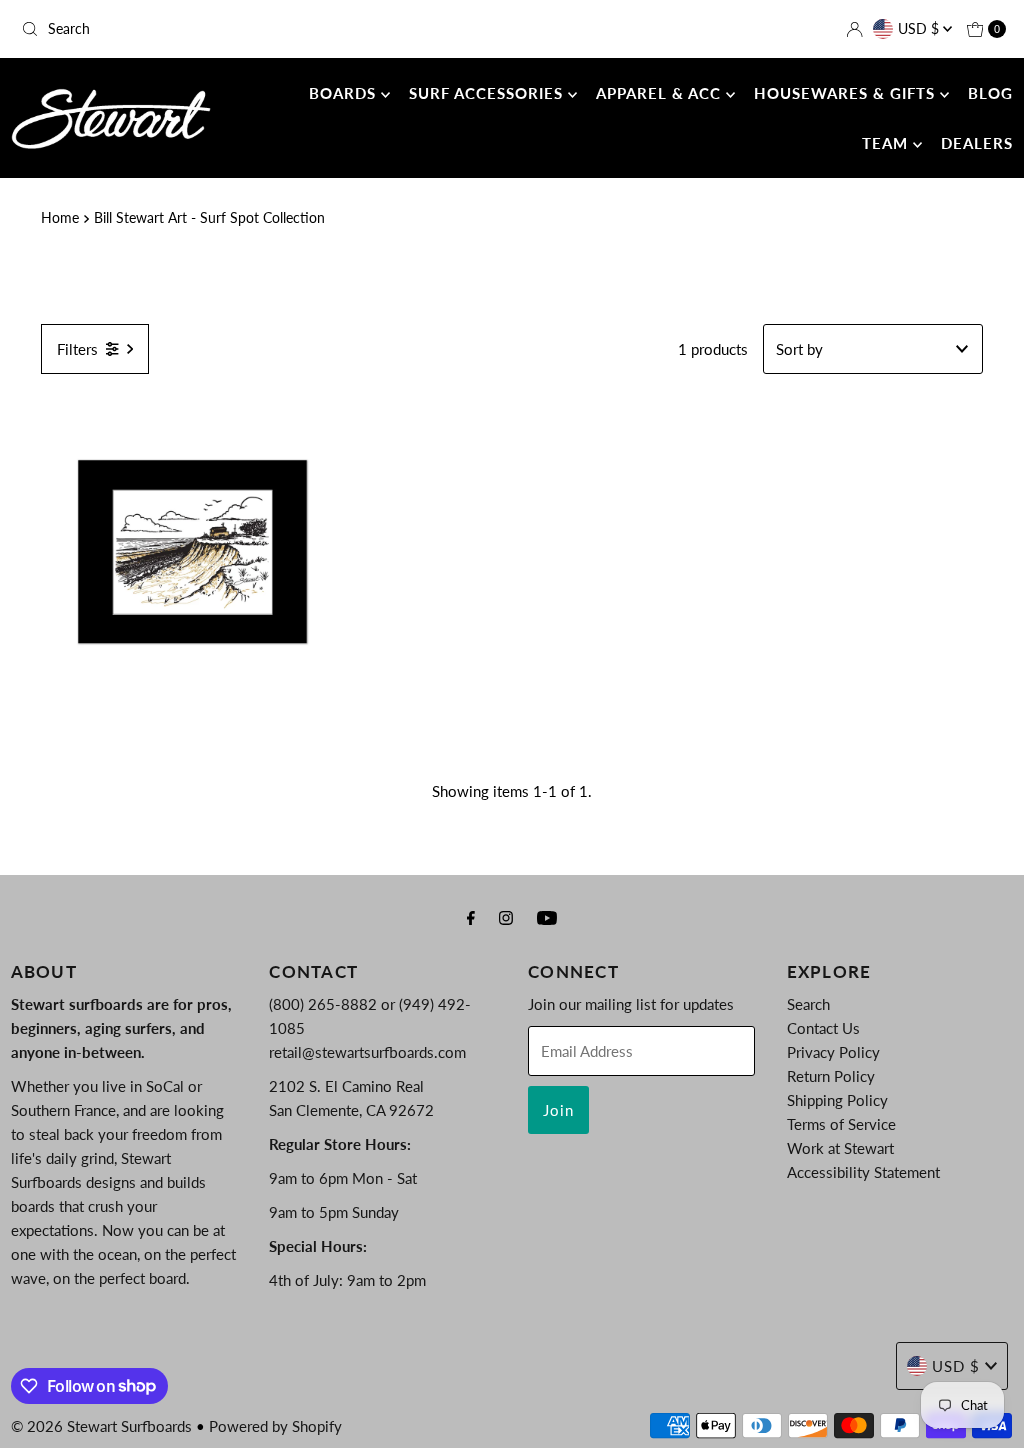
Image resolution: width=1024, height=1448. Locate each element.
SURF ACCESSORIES (488, 93)
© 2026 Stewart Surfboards (101, 1426)
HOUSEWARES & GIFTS (847, 93)
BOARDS (345, 93)
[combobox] (174, 29)
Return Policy (831, 1076)
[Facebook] (471, 917)
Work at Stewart (840, 1148)
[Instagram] (506, 917)
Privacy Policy (833, 1052)
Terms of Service (841, 1124)
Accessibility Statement (863, 1172)
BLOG (990, 93)
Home (60, 218)
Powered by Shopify (275, 1426)
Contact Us (823, 1028)
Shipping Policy (837, 1100)
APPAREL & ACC (661, 93)
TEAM (887, 143)
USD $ (920, 28)
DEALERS (977, 143)
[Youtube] (547, 917)
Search (808, 1004)
